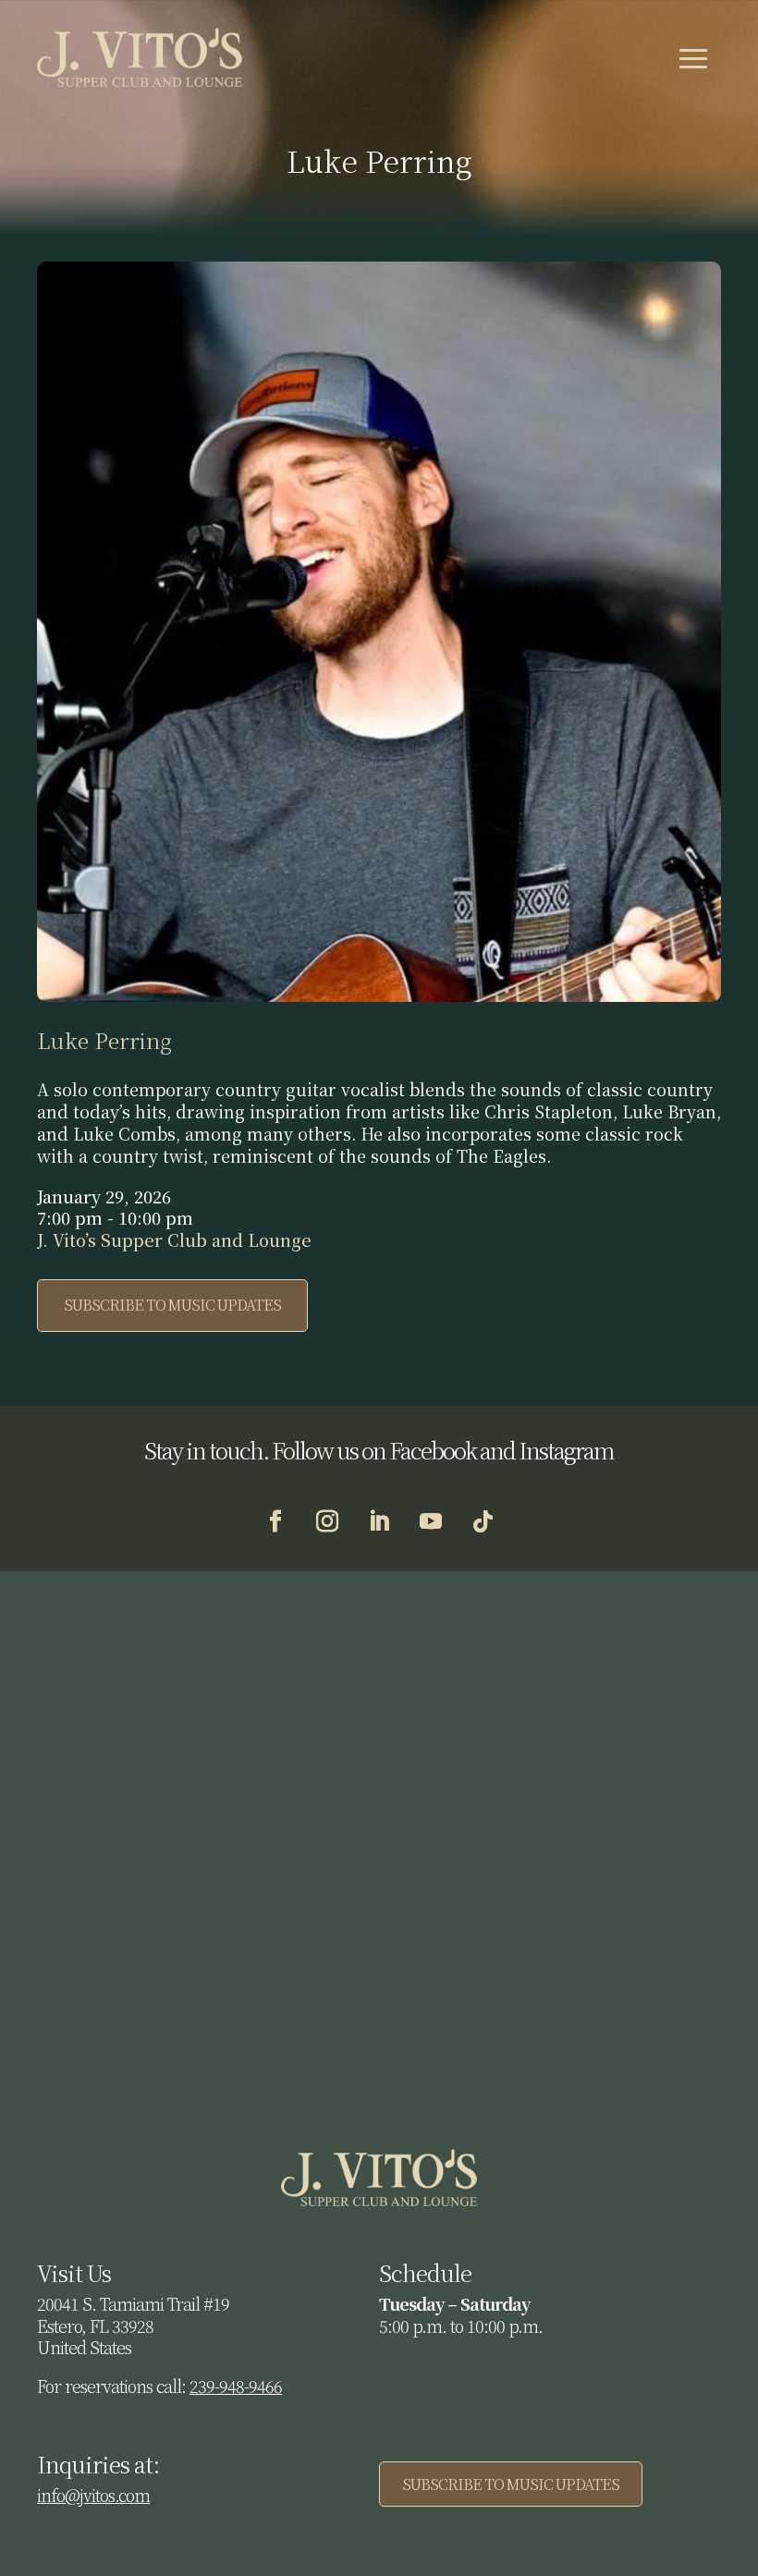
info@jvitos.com (93, 2495)
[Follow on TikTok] (483, 1521)
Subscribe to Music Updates (172, 1305)
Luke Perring (104, 1040)
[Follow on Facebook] (275, 1521)
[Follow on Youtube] (431, 1521)
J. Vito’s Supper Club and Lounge (174, 1239)
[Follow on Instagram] (327, 1521)
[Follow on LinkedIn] (379, 1521)
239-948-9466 (236, 2386)
